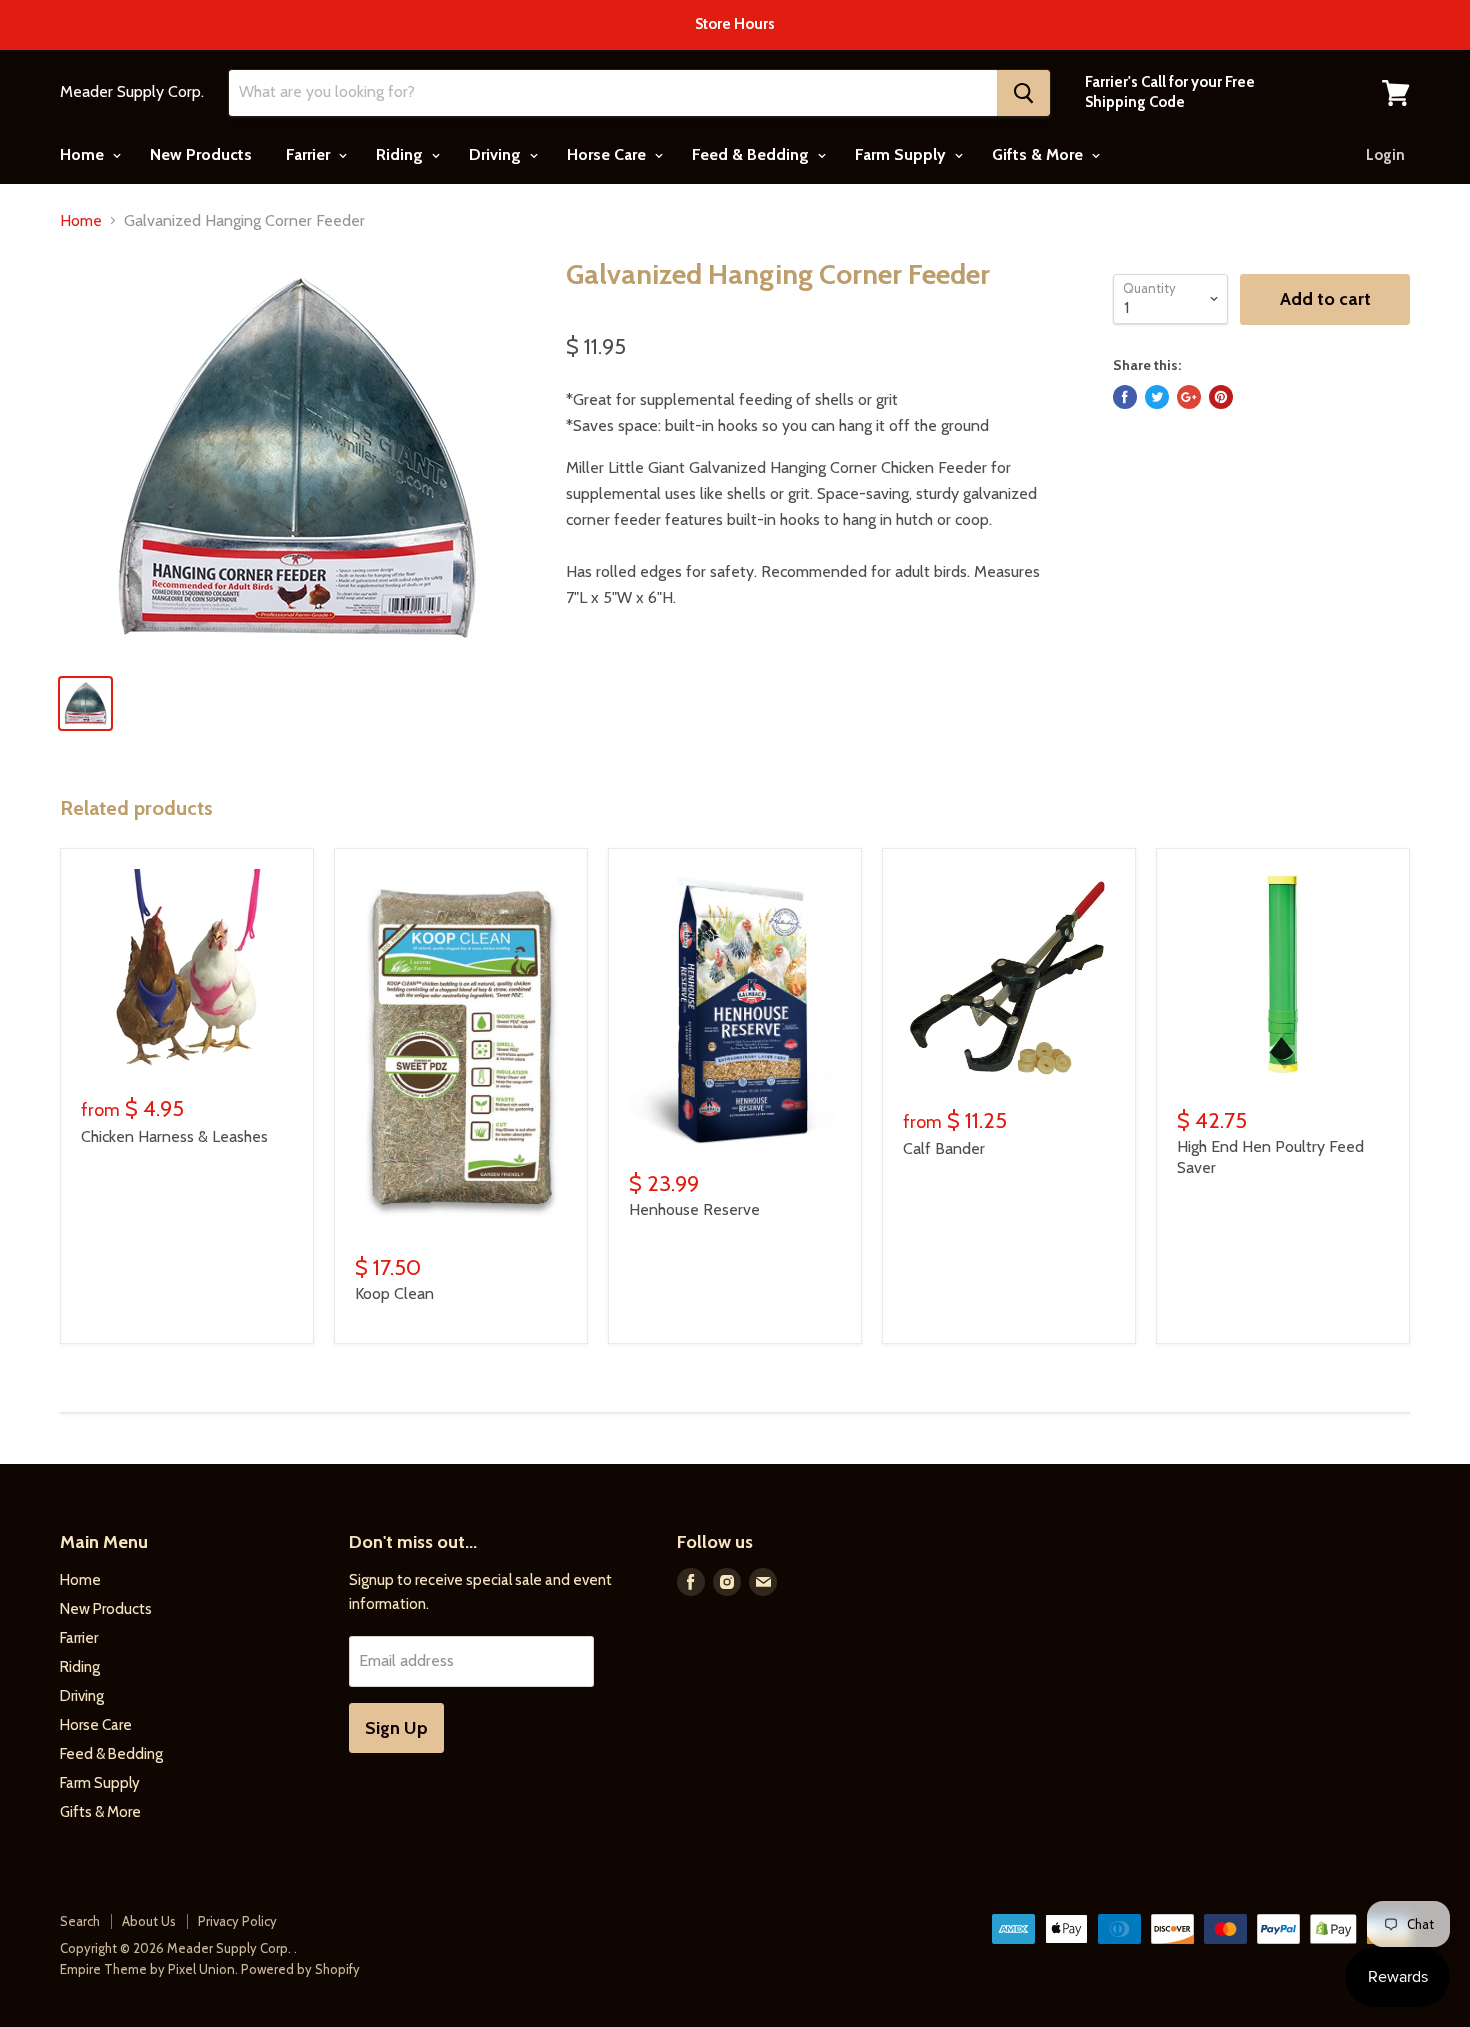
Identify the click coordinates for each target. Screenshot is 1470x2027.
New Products (201, 154)
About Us (149, 1921)
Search (80, 1921)
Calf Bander (944, 1148)
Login (1385, 155)
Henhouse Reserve (694, 1209)
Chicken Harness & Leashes (174, 1136)
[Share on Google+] (1189, 397)
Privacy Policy (237, 1921)
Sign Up (396, 1728)
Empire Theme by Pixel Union (147, 1969)
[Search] (1023, 93)
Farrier (310, 154)
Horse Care (608, 154)
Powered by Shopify (300, 1969)
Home (84, 154)
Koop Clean (394, 1293)
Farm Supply (902, 154)
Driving (497, 154)
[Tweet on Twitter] (1157, 397)
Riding (401, 154)
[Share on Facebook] (1125, 397)
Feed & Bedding (752, 154)
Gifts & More (1039, 154)
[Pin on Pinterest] (1221, 397)
